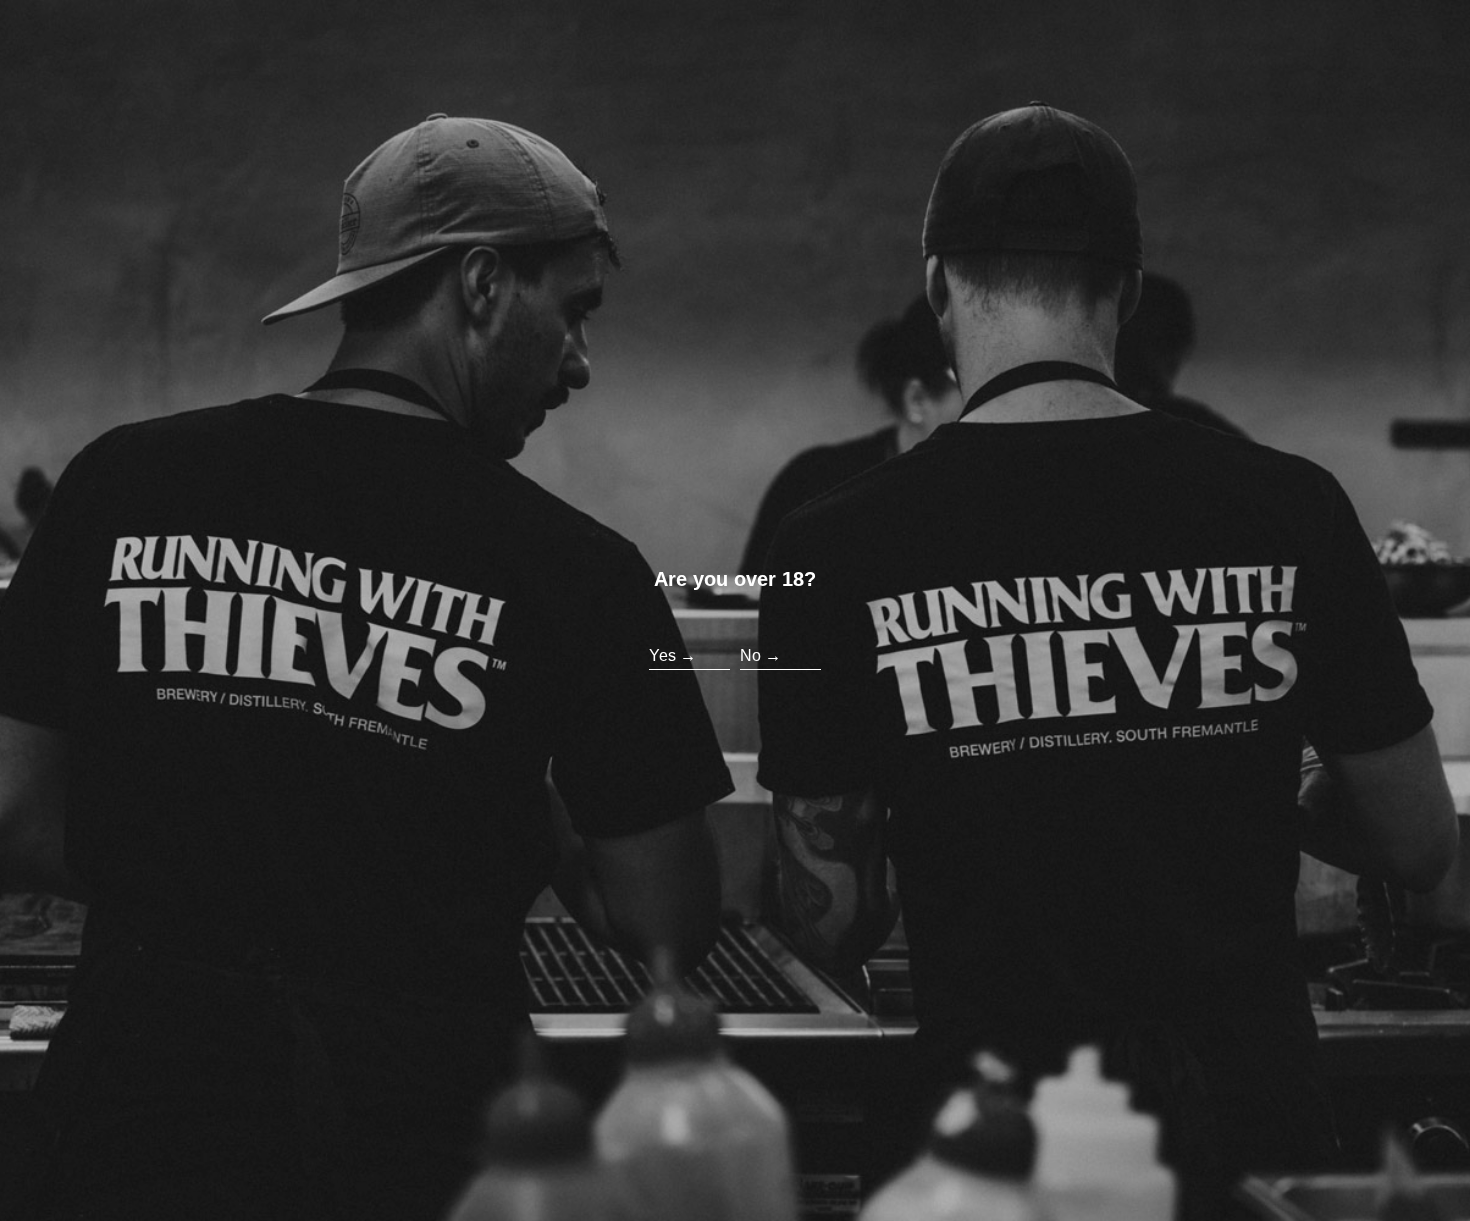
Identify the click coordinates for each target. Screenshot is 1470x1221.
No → (760, 655)
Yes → (672, 655)
